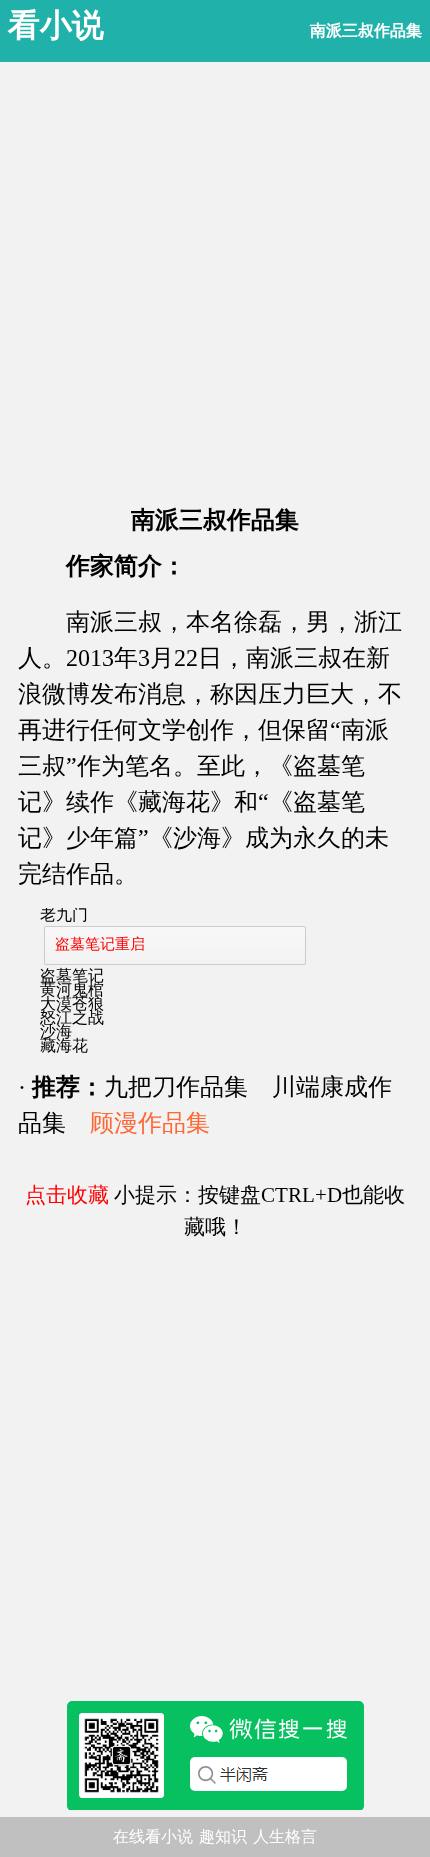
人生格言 (285, 1836)
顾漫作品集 (150, 1123)
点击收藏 (67, 1195)
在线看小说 (153, 1836)
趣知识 (223, 1836)
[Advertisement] (215, 277)
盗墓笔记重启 (100, 944)
